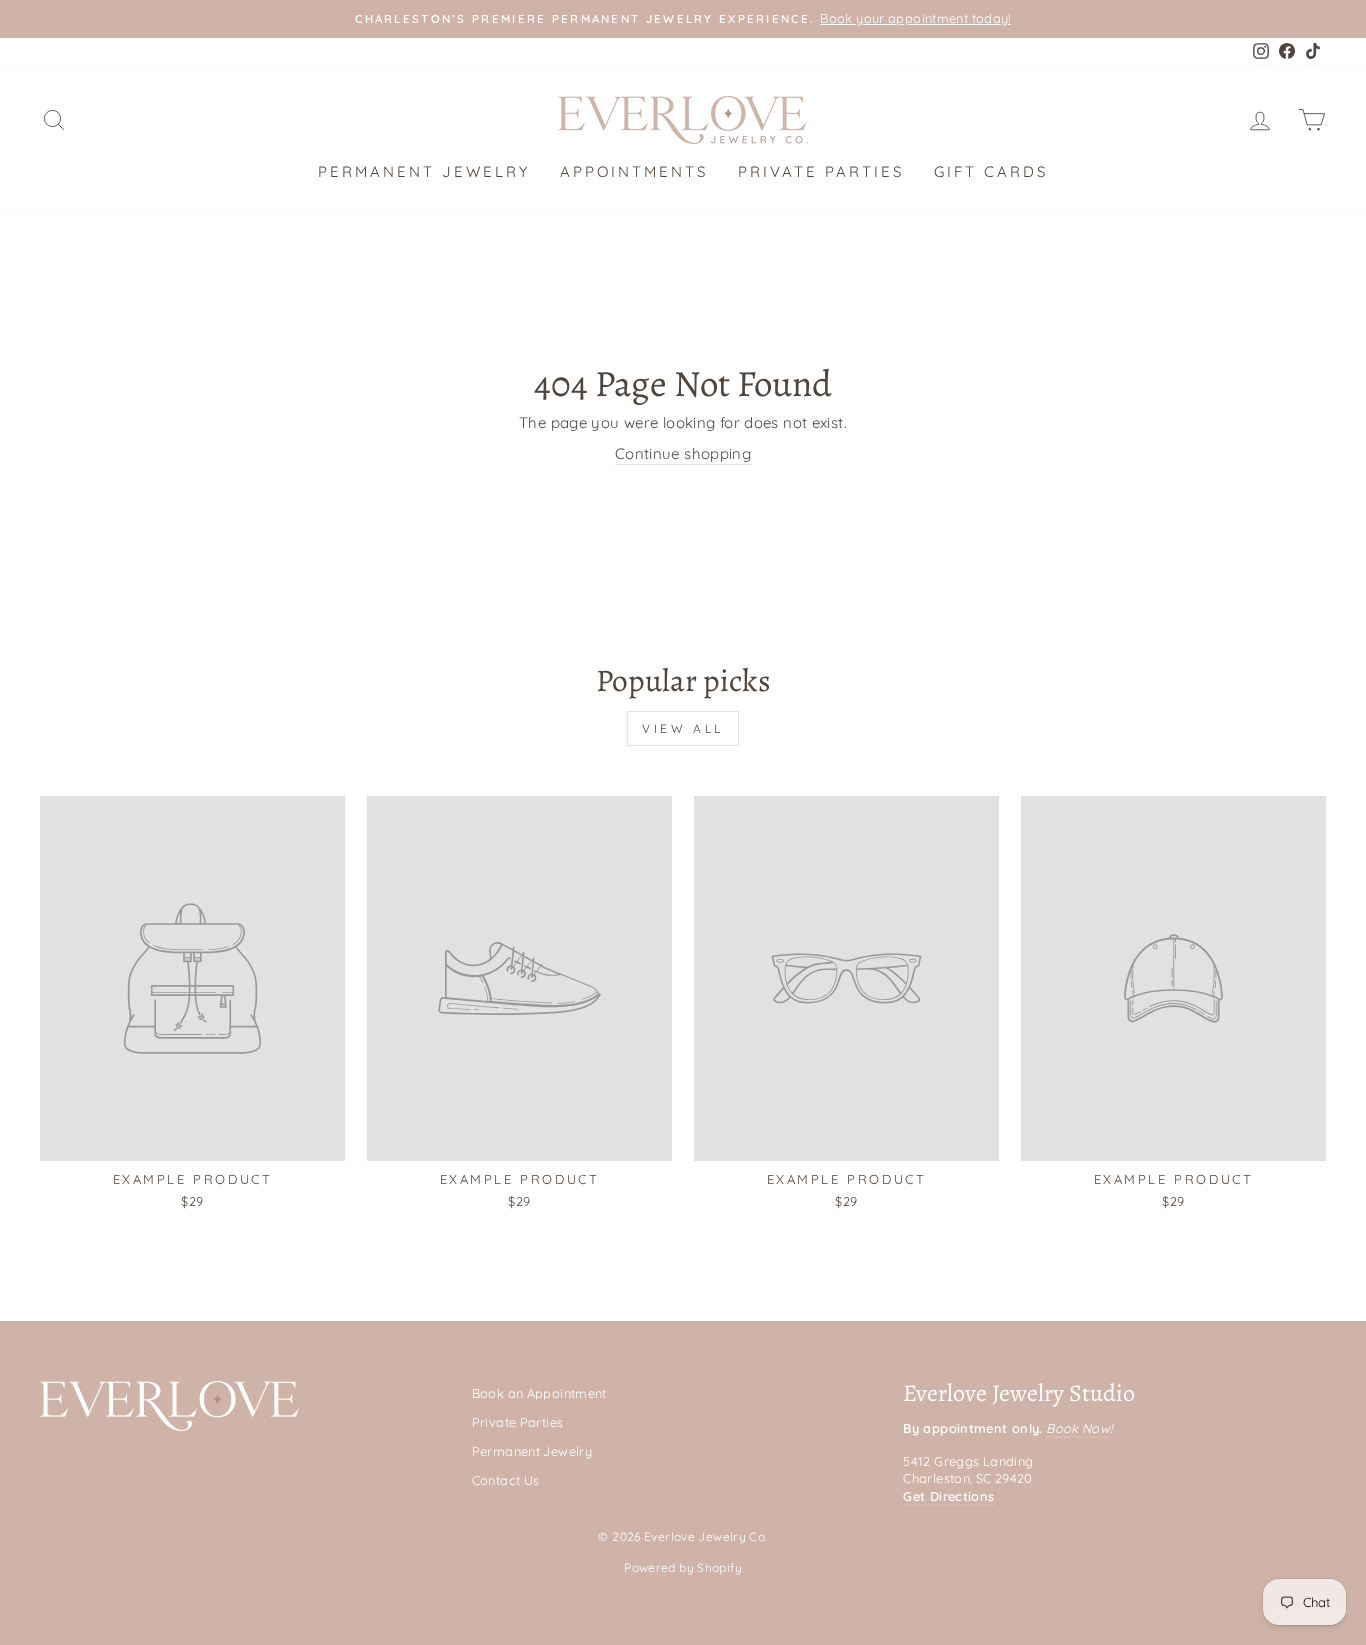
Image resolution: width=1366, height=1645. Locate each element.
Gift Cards (991, 171)
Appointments (634, 171)
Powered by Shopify (683, 1567)
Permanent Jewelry (424, 171)
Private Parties (821, 171)
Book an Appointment (539, 1393)
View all (683, 728)
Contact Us (506, 1480)
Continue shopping (683, 453)
